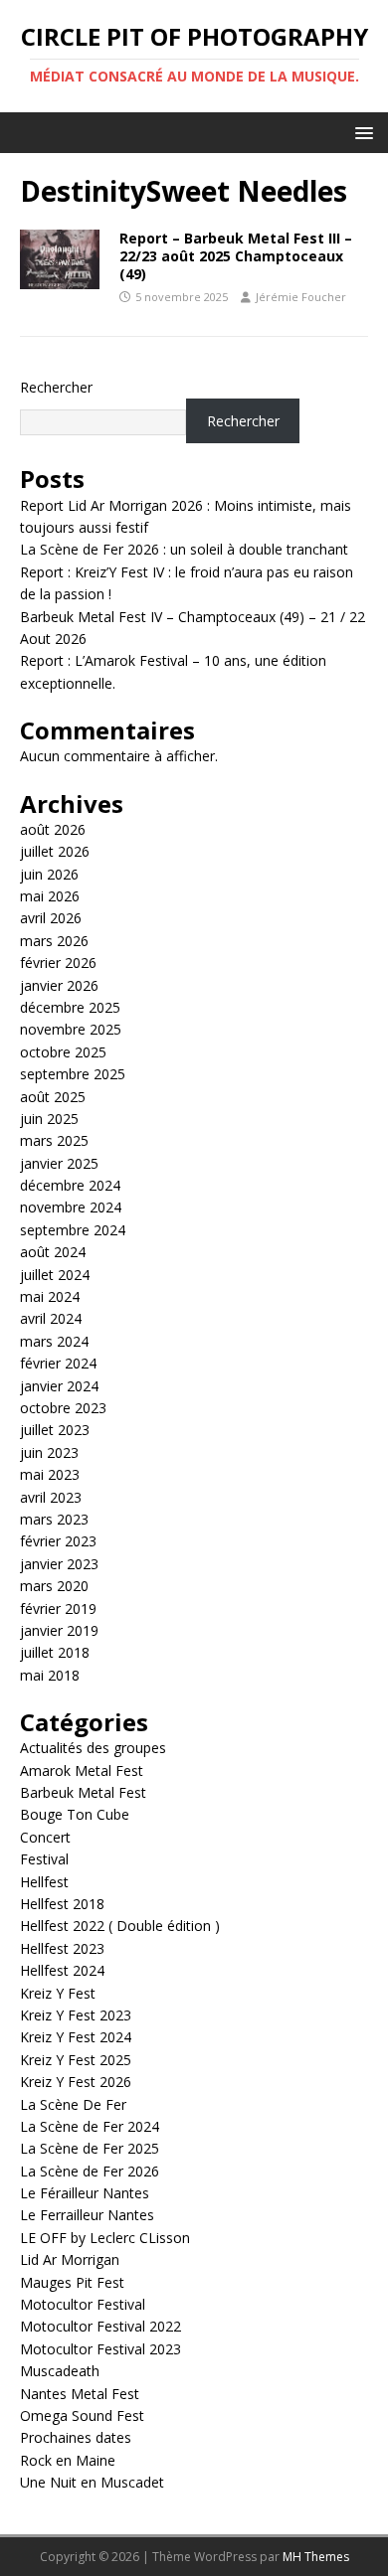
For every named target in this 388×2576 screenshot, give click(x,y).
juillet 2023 (55, 1430)
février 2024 (58, 1363)
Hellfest (44, 1882)
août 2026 (53, 829)
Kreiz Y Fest (58, 1993)
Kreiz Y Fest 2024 (76, 2037)
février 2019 (58, 1609)
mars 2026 (54, 941)
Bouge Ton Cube (75, 1814)
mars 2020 (54, 1586)
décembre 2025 (70, 1007)
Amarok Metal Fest (82, 1771)
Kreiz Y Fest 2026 (76, 2082)
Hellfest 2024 (62, 1970)
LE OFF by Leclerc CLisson (105, 2238)
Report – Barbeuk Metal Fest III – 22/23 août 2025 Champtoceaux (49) (236, 256)
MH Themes (316, 2557)
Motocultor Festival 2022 (100, 2326)
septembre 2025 (73, 1074)
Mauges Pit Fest (72, 2282)
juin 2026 (49, 874)
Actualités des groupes (93, 1748)
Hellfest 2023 (62, 1948)
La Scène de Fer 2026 (90, 2171)
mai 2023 (50, 1474)
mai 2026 (50, 896)
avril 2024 (51, 1318)
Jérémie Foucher (301, 297)
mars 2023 (54, 1519)
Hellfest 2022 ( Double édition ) (120, 1926)
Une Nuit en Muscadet (92, 2482)
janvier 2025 (59, 1163)
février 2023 (58, 1541)
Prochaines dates (76, 2437)
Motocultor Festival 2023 (100, 2349)
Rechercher (56, 387)
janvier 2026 (59, 985)
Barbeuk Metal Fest (83, 1792)
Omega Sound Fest (82, 2415)
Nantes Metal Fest (80, 2394)
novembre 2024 (71, 1207)
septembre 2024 (73, 1230)
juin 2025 (49, 1119)
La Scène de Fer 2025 (90, 2148)
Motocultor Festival (83, 2304)
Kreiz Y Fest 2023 (76, 2015)
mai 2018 (50, 1675)
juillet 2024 (55, 1275)
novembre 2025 (71, 1029)
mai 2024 (50, 1296)
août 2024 (53, 1252)
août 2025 (53, 1097)
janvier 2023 (59, 1564)
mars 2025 (54, 1140)
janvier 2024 (59, 1386)
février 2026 (58, 963)
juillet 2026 (55, 851)
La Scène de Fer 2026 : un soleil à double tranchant (184, 549)
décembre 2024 (70, 1185)
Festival (44, 1859)
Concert (45, 1837)
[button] (361, 132)
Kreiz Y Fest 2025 (76, 2060)
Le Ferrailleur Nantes (87, 2215)
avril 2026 (51, 918)
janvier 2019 (59, 1630)
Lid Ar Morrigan (70, 2259)
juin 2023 (49, 1452)
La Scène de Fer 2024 (90, 2126)
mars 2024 (54, 1341)
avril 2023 (51, 1497)
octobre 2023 (63, 1408)
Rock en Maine (68, 2460)
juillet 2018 (55, 1652)
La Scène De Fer (73, 2104)
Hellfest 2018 (62, 1904)
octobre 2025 (63, 1052)
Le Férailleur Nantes (85, 2193)
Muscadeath (60, 2371)
